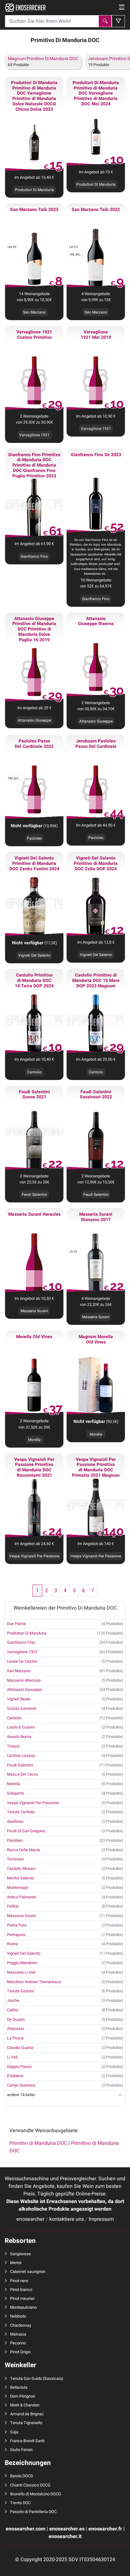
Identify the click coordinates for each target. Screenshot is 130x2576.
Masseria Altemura (24, 1680)
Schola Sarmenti (22, 1709)
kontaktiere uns (67, 2219)
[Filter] (118, 21)
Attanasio (15, 2029)
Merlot (16, 2263)
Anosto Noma (19, 1737)
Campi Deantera (21, 2085)
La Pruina (15, 2038)
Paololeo (34, 838)
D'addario (15, 2076)
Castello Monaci (21, 1869)
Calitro (13, 2010)
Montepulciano (23, 2307)
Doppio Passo (19, 2067)
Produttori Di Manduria (27, 1633)
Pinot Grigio (20, 2352)
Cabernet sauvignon (28, 2272)
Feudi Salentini (20, 1765)
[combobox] (52, 21)
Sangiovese (21, 2254)
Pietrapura (16, 1935)
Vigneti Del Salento (34, 955)
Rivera (12, 1944)
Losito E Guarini (21, 1727)
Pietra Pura (17, 1925)
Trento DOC (20, 2503)
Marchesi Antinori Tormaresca (34, 1982)
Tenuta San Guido (26, 2379)
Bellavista (19, 2387)
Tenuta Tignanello (26, 2423)
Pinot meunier (22, 2299)
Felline (13, 1906)
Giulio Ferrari (21, 2450)
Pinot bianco (21, 2290)
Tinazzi (13, 1746)
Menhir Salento (20, 1878)
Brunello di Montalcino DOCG (36, 2494)
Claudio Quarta (20, 2048)
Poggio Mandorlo (22, 1963)
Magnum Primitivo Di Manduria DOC (43, 59)
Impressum (101, 2219)
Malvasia (18, 2334)
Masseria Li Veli (21, 1972)
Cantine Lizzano (21, 1756)
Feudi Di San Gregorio (26, 1831)
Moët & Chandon (25, 2405)
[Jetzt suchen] (105, 21)
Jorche (13, 2001)
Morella (96, 1434)
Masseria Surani (21, 1916)
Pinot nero (19, 2281)
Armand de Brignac (27, 2414)
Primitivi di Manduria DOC (38, 2143)
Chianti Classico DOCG (30, 2485)
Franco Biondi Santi (27, 2441)
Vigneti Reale (19, 1699)
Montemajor (18, 1888)
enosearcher (30, 2219)
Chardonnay (21, 2325)
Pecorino (18, 2343)
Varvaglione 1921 (22, 1652)
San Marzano (19, 1671)
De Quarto (16, 2020)
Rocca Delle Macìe (24, 1850)
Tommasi (15, 1859)
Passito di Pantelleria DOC (33, 2512)
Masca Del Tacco (22, 1774)
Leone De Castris (22, 1661)
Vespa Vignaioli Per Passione (33, 1803)
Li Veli (12, 2057)
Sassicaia (53, 2379)
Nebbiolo (18, 2316)
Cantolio (14, 1718)
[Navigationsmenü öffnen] (122, 8)
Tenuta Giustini (21, 1991)
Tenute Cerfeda (21, 1812)
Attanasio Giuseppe (24, 1690)
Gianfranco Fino (21, 1642)
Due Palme (17, 1624)
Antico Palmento (22, 1897)
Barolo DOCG (22, 2476)
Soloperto (15, 1793)
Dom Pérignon (23, 2396)
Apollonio (15, 1822)
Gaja (14, 2432)
